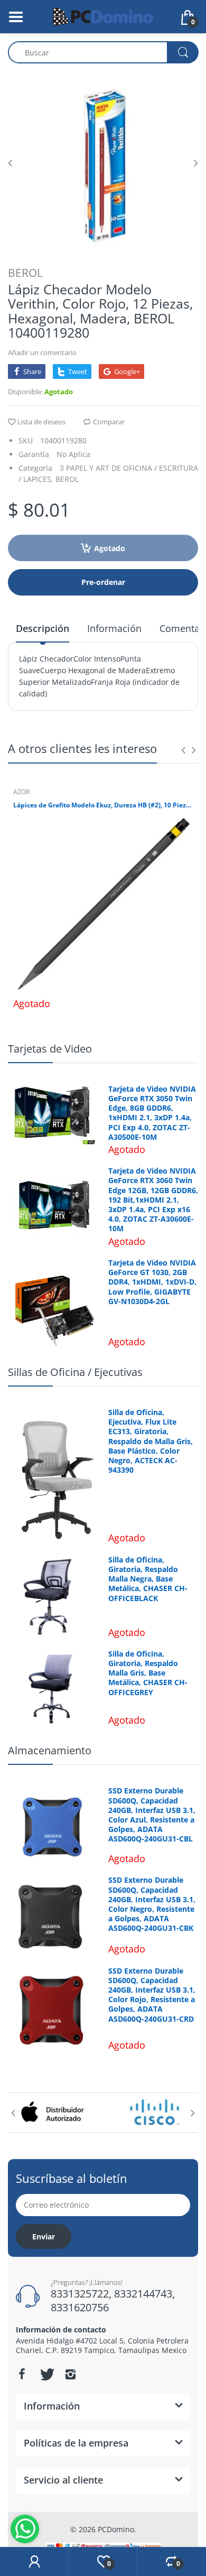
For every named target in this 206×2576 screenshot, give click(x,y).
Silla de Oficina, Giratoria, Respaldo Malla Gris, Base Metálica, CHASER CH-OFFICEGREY (148, 1673)
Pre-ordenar (103, 582)
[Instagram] (70, 2374)
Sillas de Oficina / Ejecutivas (75, 1372)
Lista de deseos (41, 422)
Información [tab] (114, 628)
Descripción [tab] (43, 628)
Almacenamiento (50, 1750)
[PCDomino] (103, 16)
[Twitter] (46, 2374)
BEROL (25, 273)
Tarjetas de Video (50, 1049)
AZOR (21, 792)
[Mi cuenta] (34, 2562)
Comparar (109, 422)
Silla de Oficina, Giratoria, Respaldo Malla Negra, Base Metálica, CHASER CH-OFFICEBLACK (148, 1579)
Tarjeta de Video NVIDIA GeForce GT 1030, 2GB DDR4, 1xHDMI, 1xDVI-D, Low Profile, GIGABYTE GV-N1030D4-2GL (152, 1282)
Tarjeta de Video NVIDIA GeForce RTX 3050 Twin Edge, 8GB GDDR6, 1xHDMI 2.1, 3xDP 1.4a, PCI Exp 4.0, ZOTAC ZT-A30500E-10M (152, 1113)
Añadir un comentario (42, 352)
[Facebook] (22, 2374)
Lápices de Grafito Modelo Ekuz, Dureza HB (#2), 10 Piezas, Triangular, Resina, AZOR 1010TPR (103, 805)
